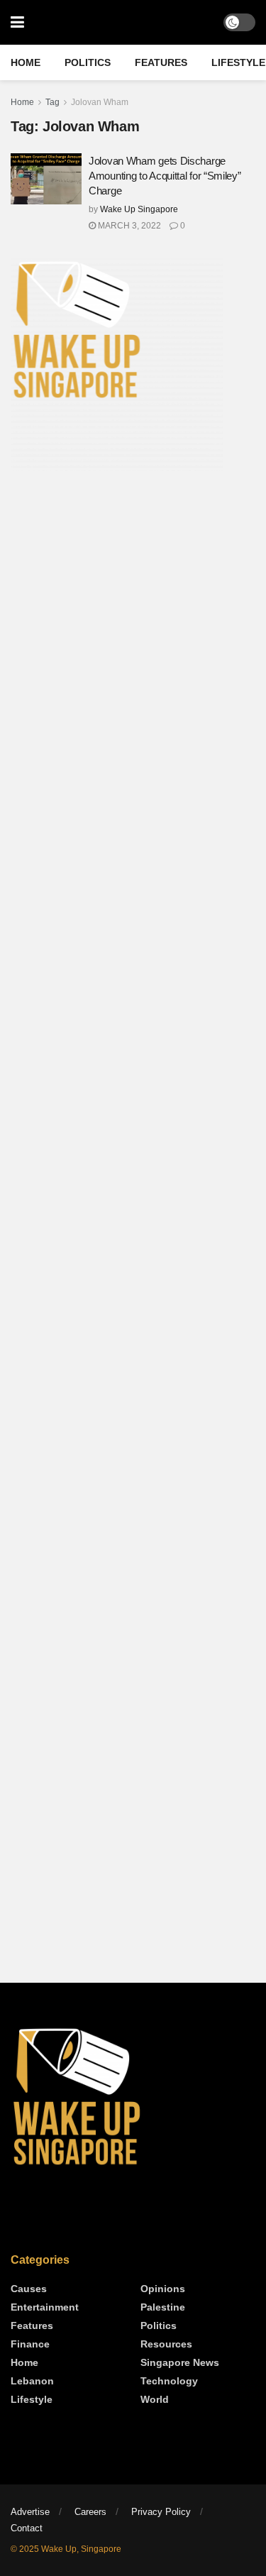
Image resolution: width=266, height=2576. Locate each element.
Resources (166, 2344)
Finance (30, 2344)
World (155, 2399)
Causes (29, 2289)
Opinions (163, 2289)
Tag (52, 102)
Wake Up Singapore (139, 209)
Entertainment (45, 2307)
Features (161, 62)
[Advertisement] (133, 631)
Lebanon (32, 2381)
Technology (169, 2381)
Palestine (163, 2307)
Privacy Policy (161, 2512)
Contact (27, 2528)
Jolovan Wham (100, 102)
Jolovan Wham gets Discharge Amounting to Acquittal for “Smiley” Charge (165, 176)
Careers (90, 2512)
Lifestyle (238, 62)
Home (26, 62)
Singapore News (180, 2362)
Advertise (30, 2512)
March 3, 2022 (128, 226)
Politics (88, 62)
